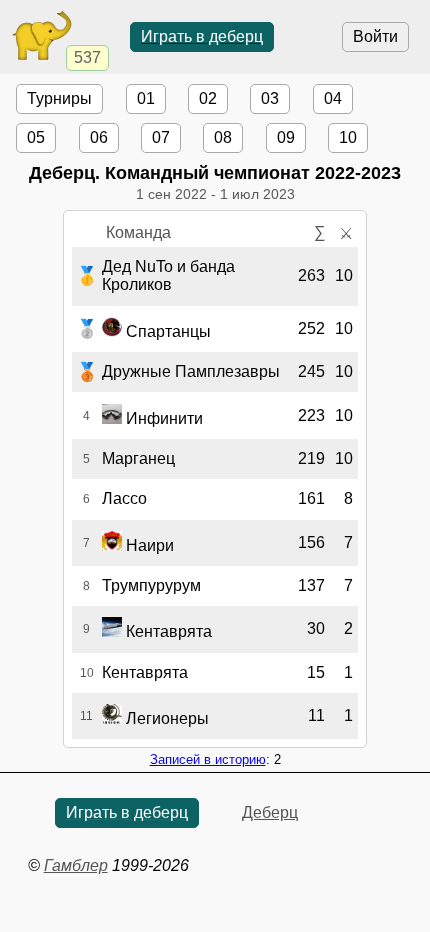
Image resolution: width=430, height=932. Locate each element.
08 (223, 137)
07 (161, 137)
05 (36, 137)
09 (286, 137)
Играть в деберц (202, 36)
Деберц (270, 812)
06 (99, 137)
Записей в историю (208, 759)
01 (146, 98)
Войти (375, 36)
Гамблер (76, 865)
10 (348, 137)
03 (270, 98)
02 (208, 98)
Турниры (59, 98)
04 (333, 98)
